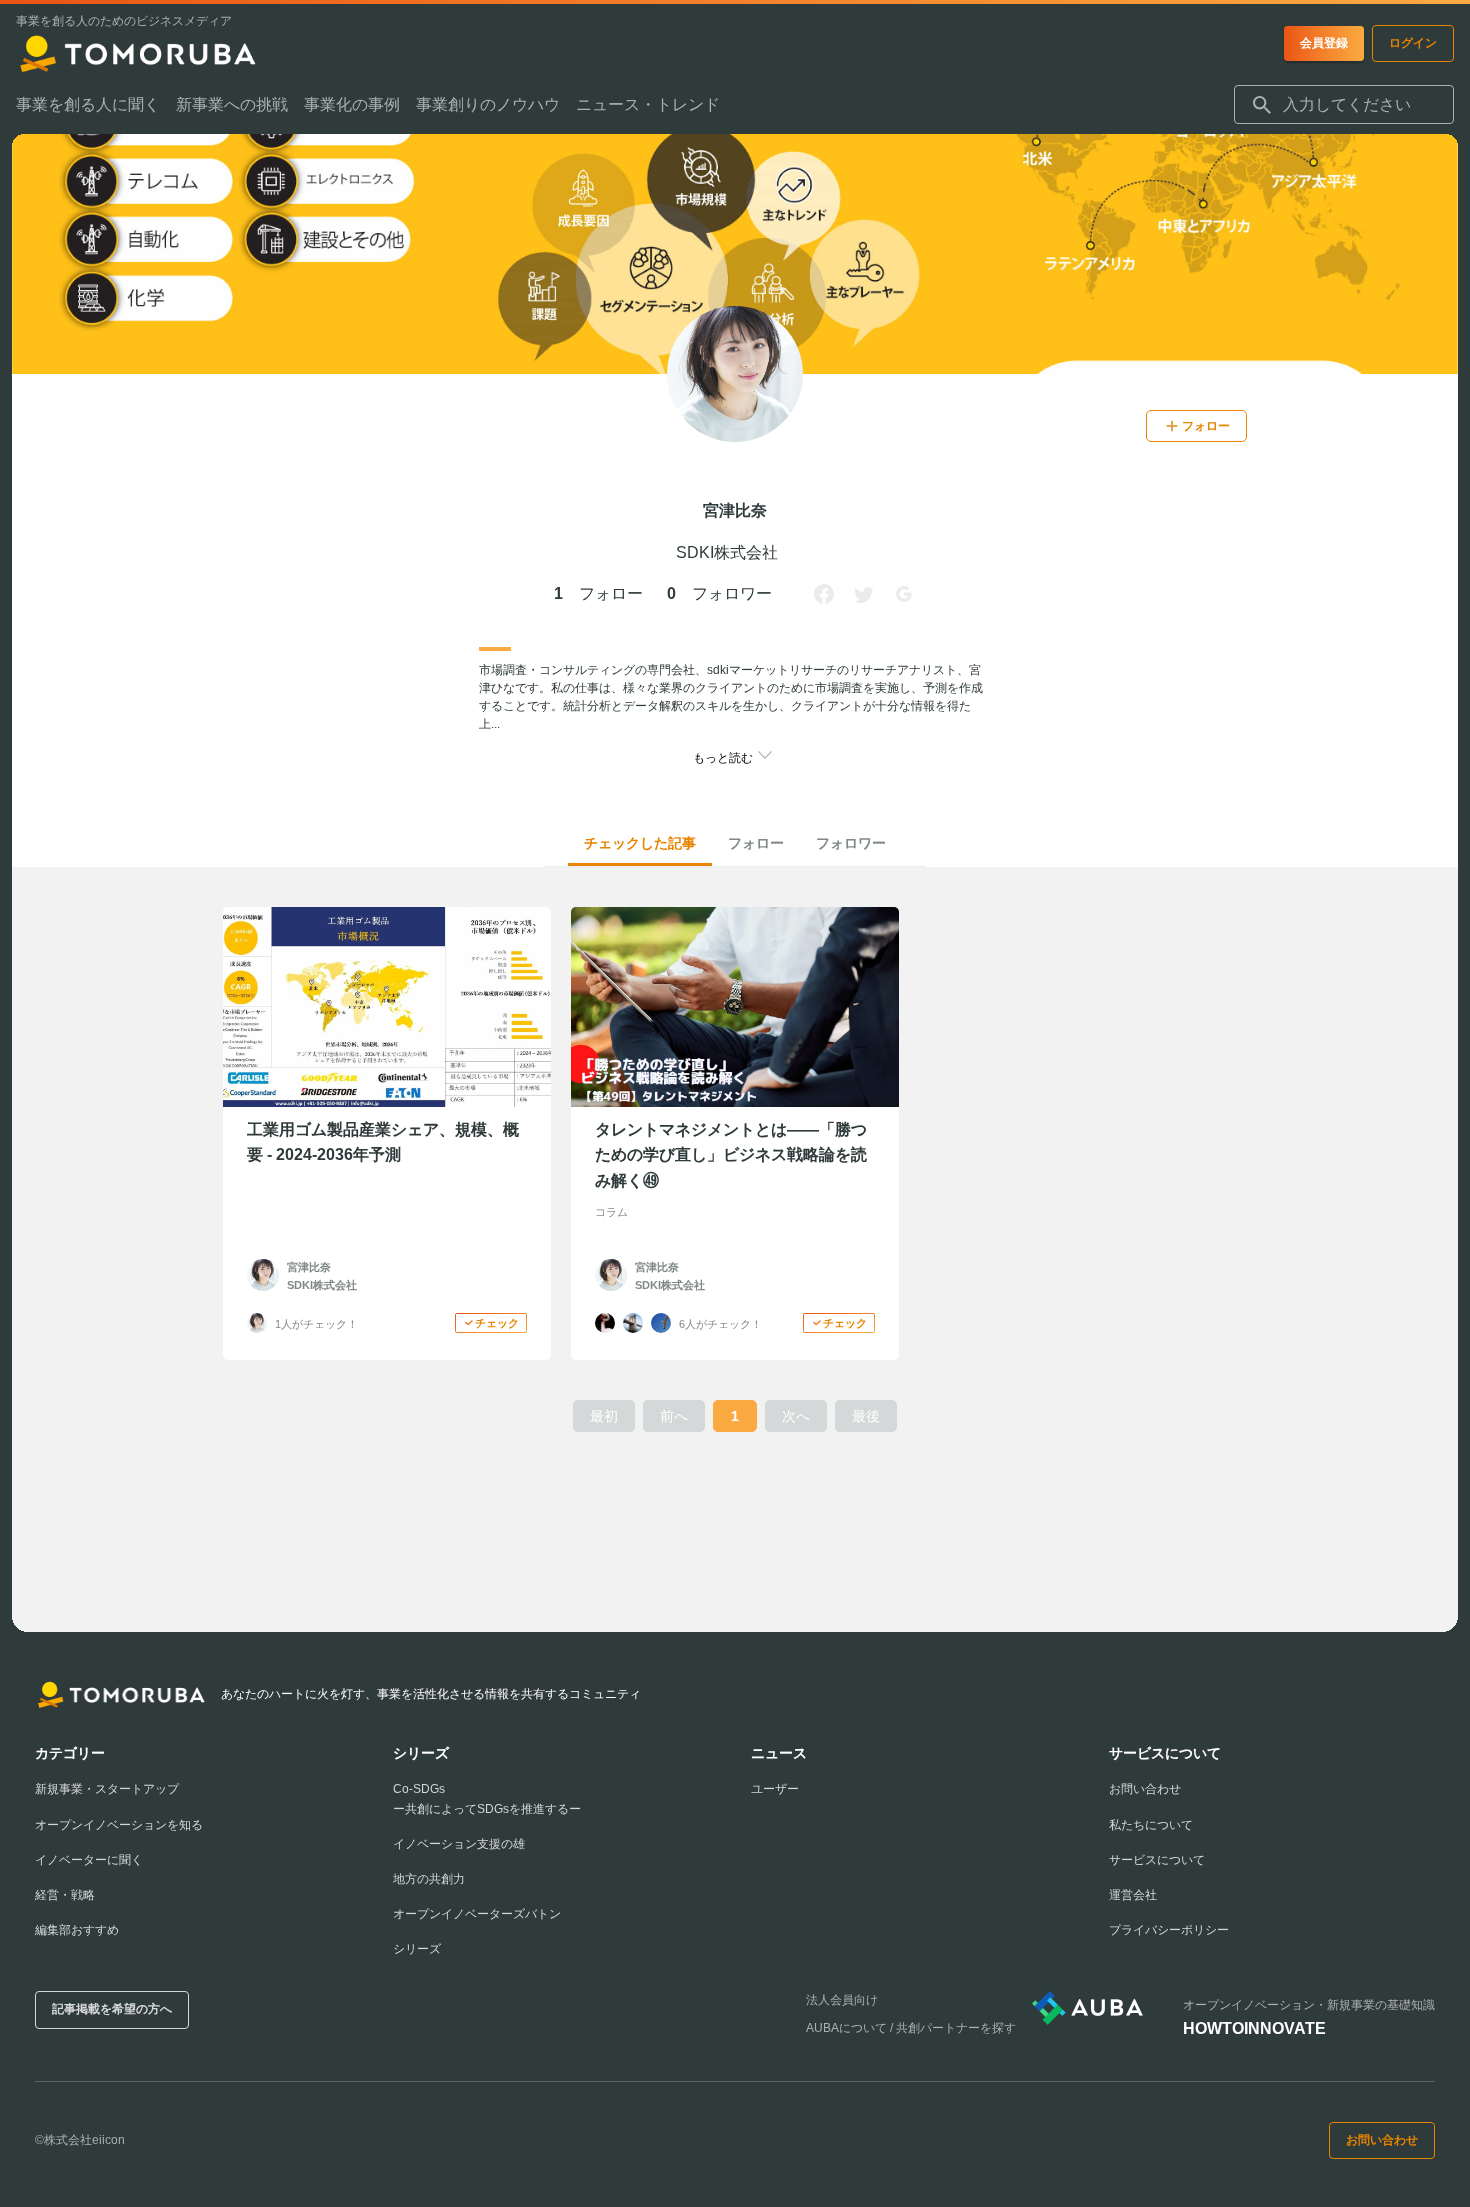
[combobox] (1344, 105)
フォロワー (851, 843)
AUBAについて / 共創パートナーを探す (911, 2028)
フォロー (756, 843)
